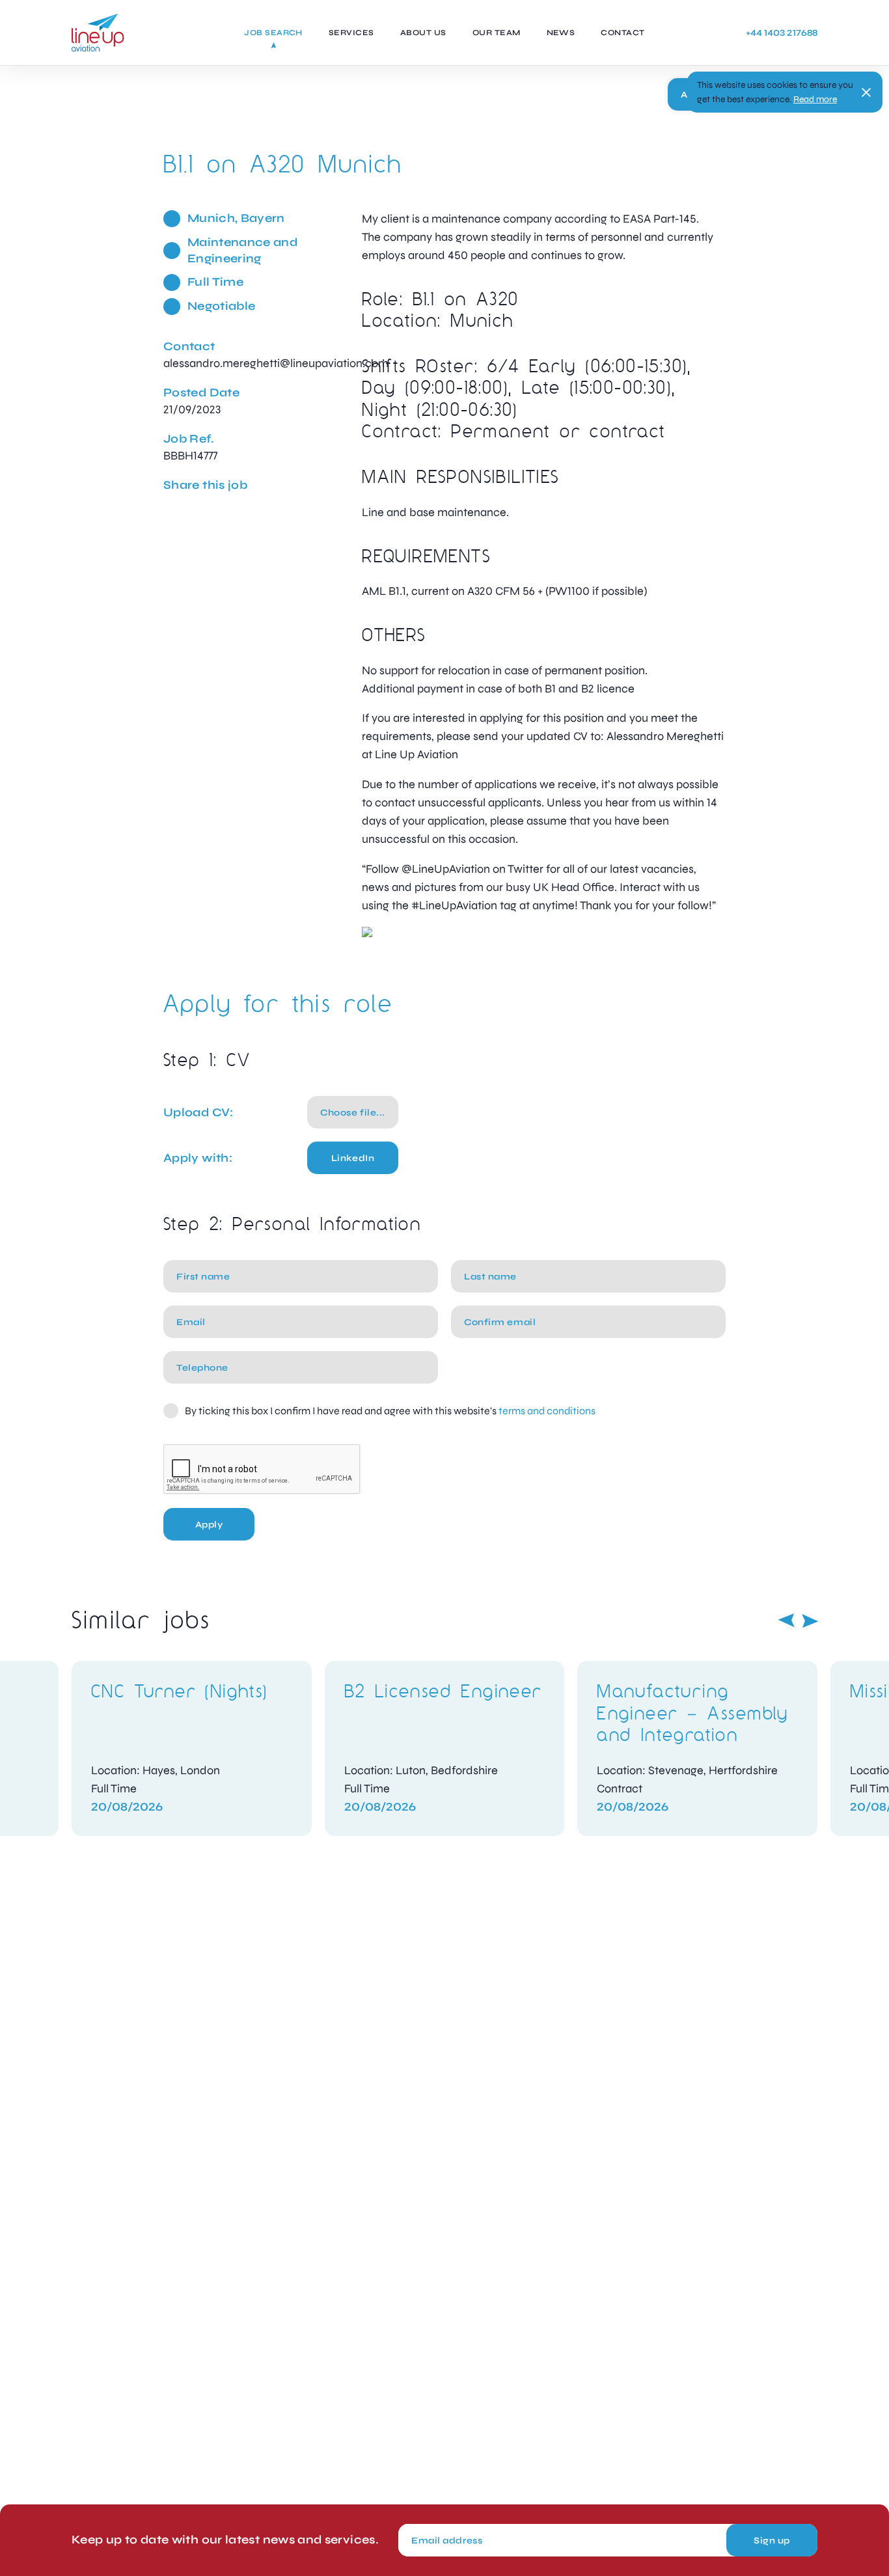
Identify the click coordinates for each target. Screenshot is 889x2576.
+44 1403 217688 (782, 33)
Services (351, 33)
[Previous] (786, 1621)
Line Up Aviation (98, 33)
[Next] (810, 1621)
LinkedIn (353, 1158)
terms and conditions (547, 1411)
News (561, 33)
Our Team (497, 33)
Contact (622, 33)
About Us (423, 33)
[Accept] (866, 92)
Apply (209, 1525)
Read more (815, 99)
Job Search (273, 33)
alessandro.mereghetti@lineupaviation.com (276, 363)
